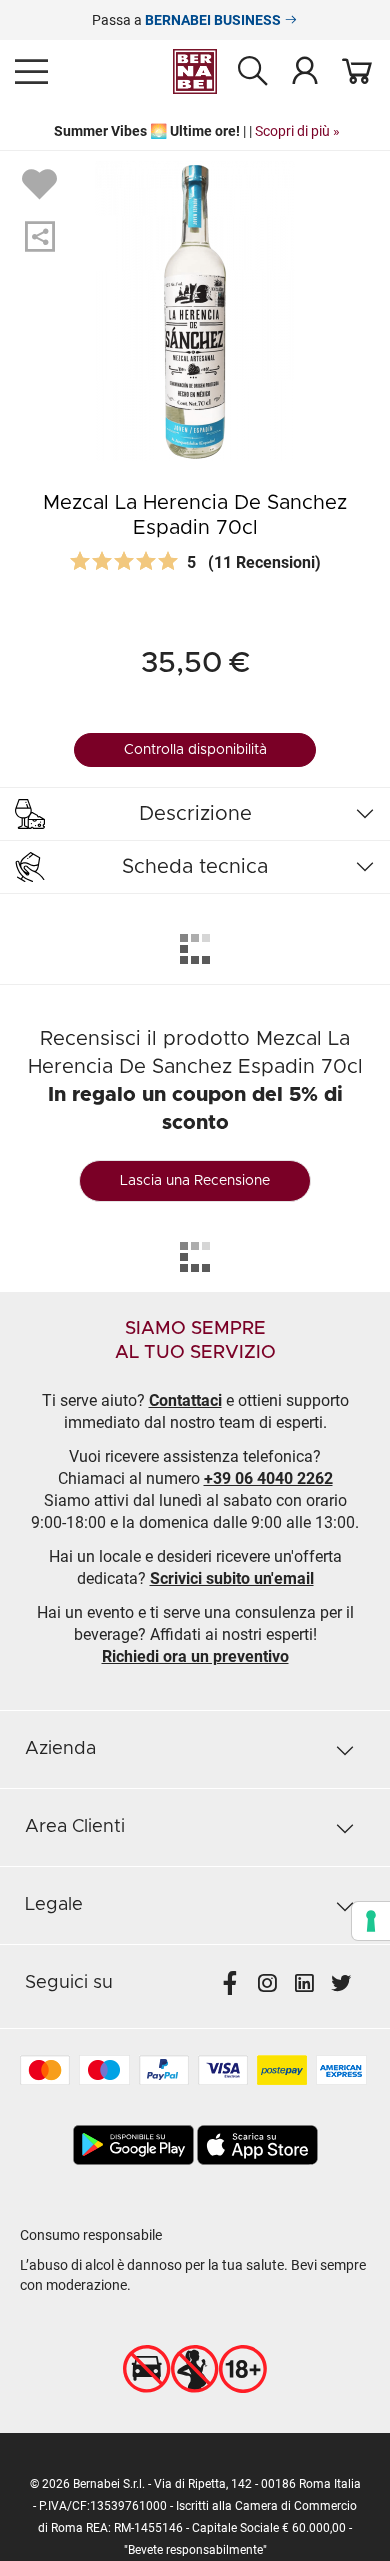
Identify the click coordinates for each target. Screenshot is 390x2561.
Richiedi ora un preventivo (195, 1656)
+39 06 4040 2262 (268, 1478)
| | (195, 131)
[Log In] (305, 70)
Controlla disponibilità (195, 750)
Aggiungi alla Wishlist (42, 183)
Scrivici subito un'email (232, 1578)
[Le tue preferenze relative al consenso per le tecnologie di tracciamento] (371, 1921)
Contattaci (185, 1400)
